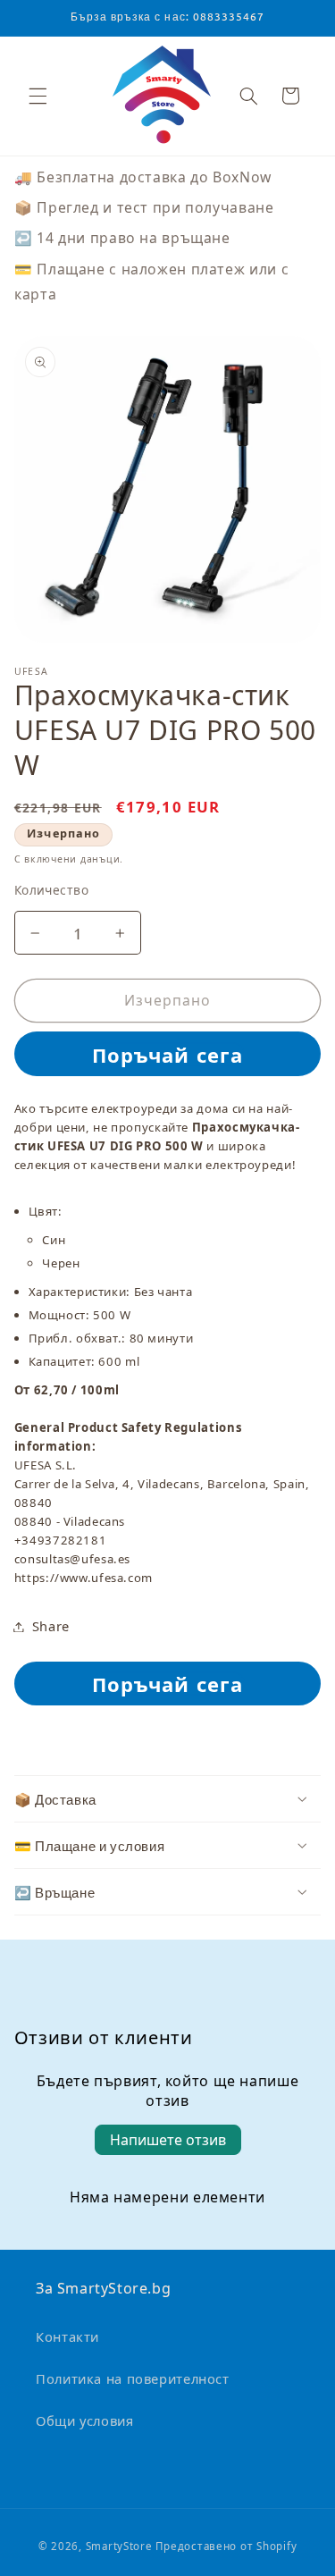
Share (51, 1626)
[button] (248, 96)
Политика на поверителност (133, 2378)
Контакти (67, 2336)
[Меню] (38, 96)
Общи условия (85, 2420)
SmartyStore (119, 2546)
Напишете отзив (168, 2140)
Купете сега (168, 1053)
